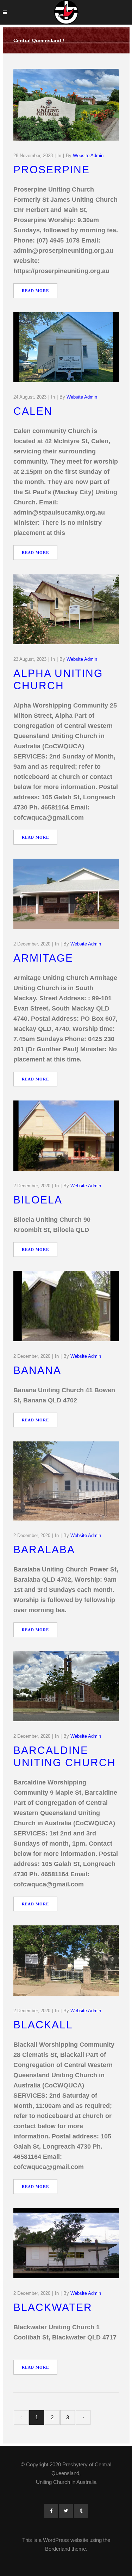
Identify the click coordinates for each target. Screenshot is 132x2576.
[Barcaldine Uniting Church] (66, 1686)
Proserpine (52, 170)
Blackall (43, 2025)
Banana (37, 1370)
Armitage (43, 958)
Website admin (88, 156)
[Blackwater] (66, 2243)
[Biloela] (66, 1136)
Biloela (38, 1200)
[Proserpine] (66, 105)
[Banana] (66, 1306)
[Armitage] (66, 894)
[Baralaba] (66, 1481)
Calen (33, 411)
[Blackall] (66, 1961)
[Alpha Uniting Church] (66, 609)
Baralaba (44, 1550)
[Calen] (66, 347)
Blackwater (53, 2307)
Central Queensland (37, 40)
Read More (35, 291)
